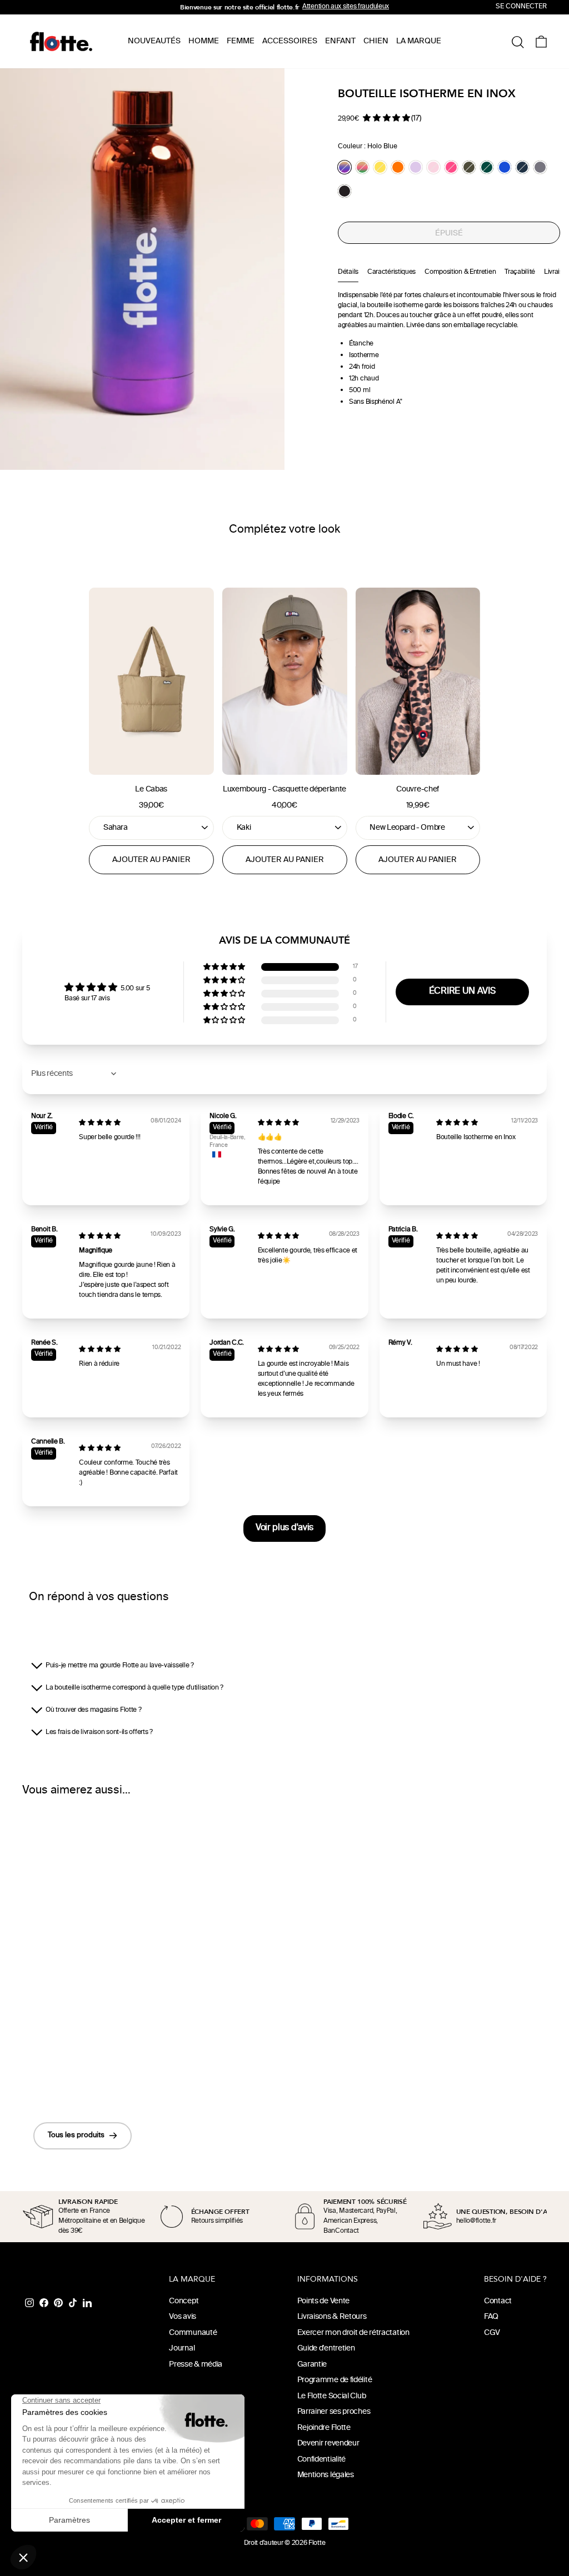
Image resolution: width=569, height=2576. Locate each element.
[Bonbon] (433, 167)
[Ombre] (345, 191)
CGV (492, 2333)
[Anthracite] (540, 167)
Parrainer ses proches (334, 2412)
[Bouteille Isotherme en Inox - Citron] (84, 2073)
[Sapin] (487, 167)
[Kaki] (469, 167)
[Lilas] (416, 167)
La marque (419, 41)
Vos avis (183, 2317)
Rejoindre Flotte (324, 2428)
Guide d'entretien (326, 2349)
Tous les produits (76, 2136)
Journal (182, 2349)
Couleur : (368, 147)
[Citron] (380, 167)
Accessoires (290, 41)
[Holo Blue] (345, 167)
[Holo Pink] (362, 167)
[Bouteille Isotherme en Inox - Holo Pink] (69, 2073)
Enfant (340, 41)
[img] (100, 1123)
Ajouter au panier (151, 860)
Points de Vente (324, 2301)
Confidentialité (322, 2460)
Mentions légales (326, 2475)
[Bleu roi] (505, 167)
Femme (241, 41)
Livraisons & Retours (332, 2317)
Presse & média (196, 2365)
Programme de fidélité (335, 2380)
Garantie (312, 2365)
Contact (498, 2301)
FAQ (491, 2317)
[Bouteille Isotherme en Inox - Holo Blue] (54, 2073)
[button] (386, 118)
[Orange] (398, 167)
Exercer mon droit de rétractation (353, 2333)
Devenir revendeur (328, 2444)
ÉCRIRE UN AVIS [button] (462, 992)
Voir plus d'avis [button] (284, 1528)
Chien (376, 41)
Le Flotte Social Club (332, 2396)
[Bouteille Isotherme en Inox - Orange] (99, 2073)
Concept (184, 2301)
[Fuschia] (451, 167)
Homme (204, 41)
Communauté (193, 2333)
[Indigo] (522, 167)
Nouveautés (154, 41)
